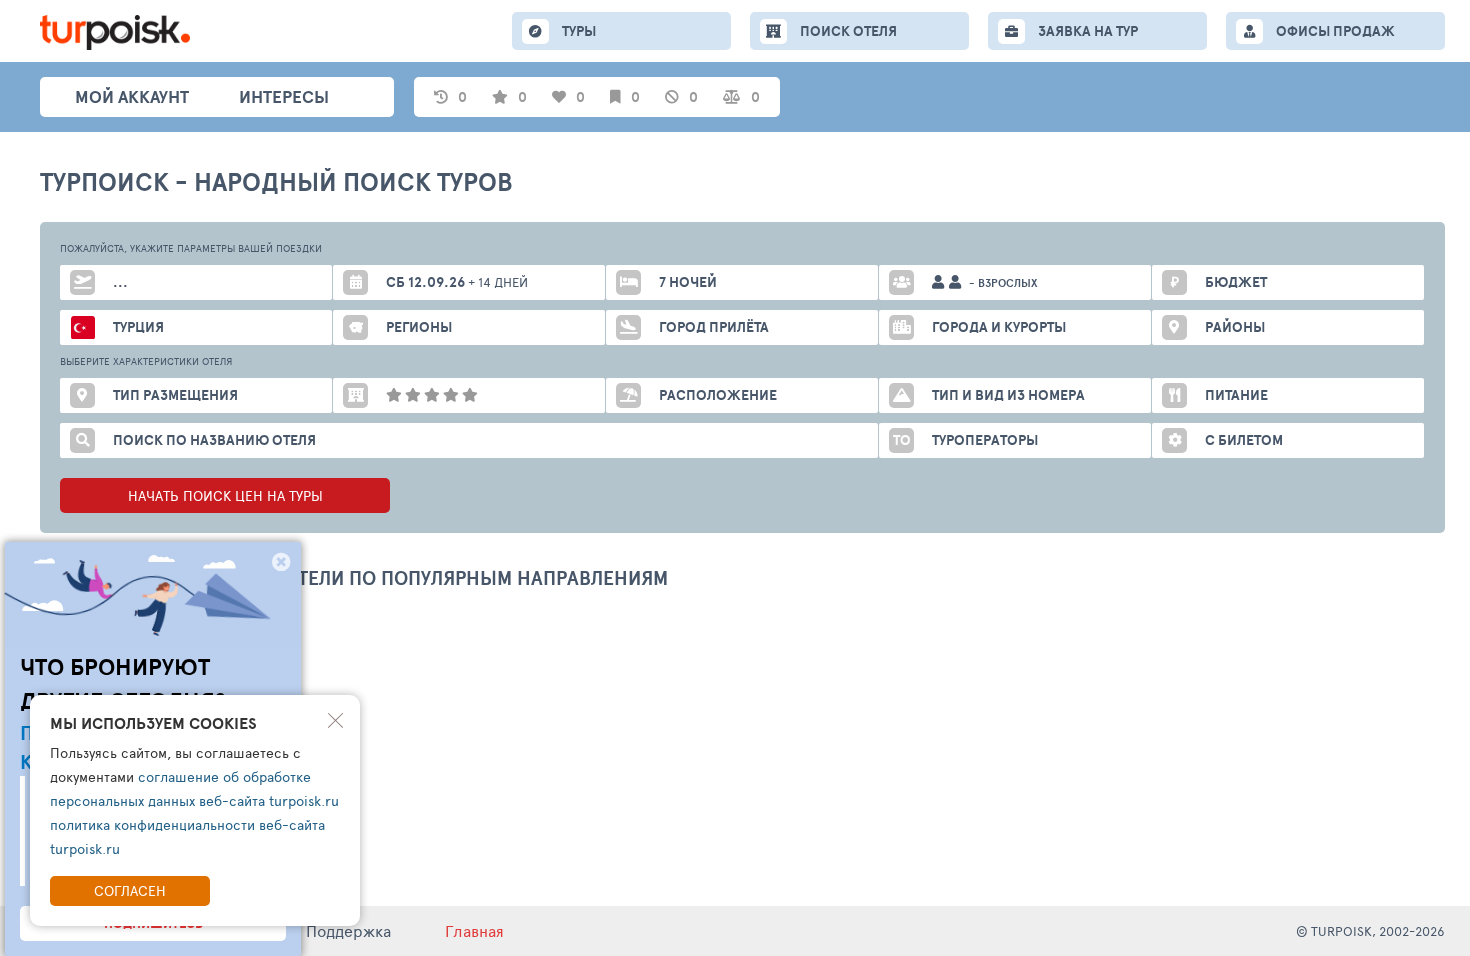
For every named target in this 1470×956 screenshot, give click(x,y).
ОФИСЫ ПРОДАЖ (1335, 31)
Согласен (130, 890)
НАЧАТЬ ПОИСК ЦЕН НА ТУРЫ (225, 495)
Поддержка (348, 930)
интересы (284, 96)
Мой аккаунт (132, 96)
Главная (474, 930)
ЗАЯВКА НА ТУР (1088, 31)
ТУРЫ (579, 31)
